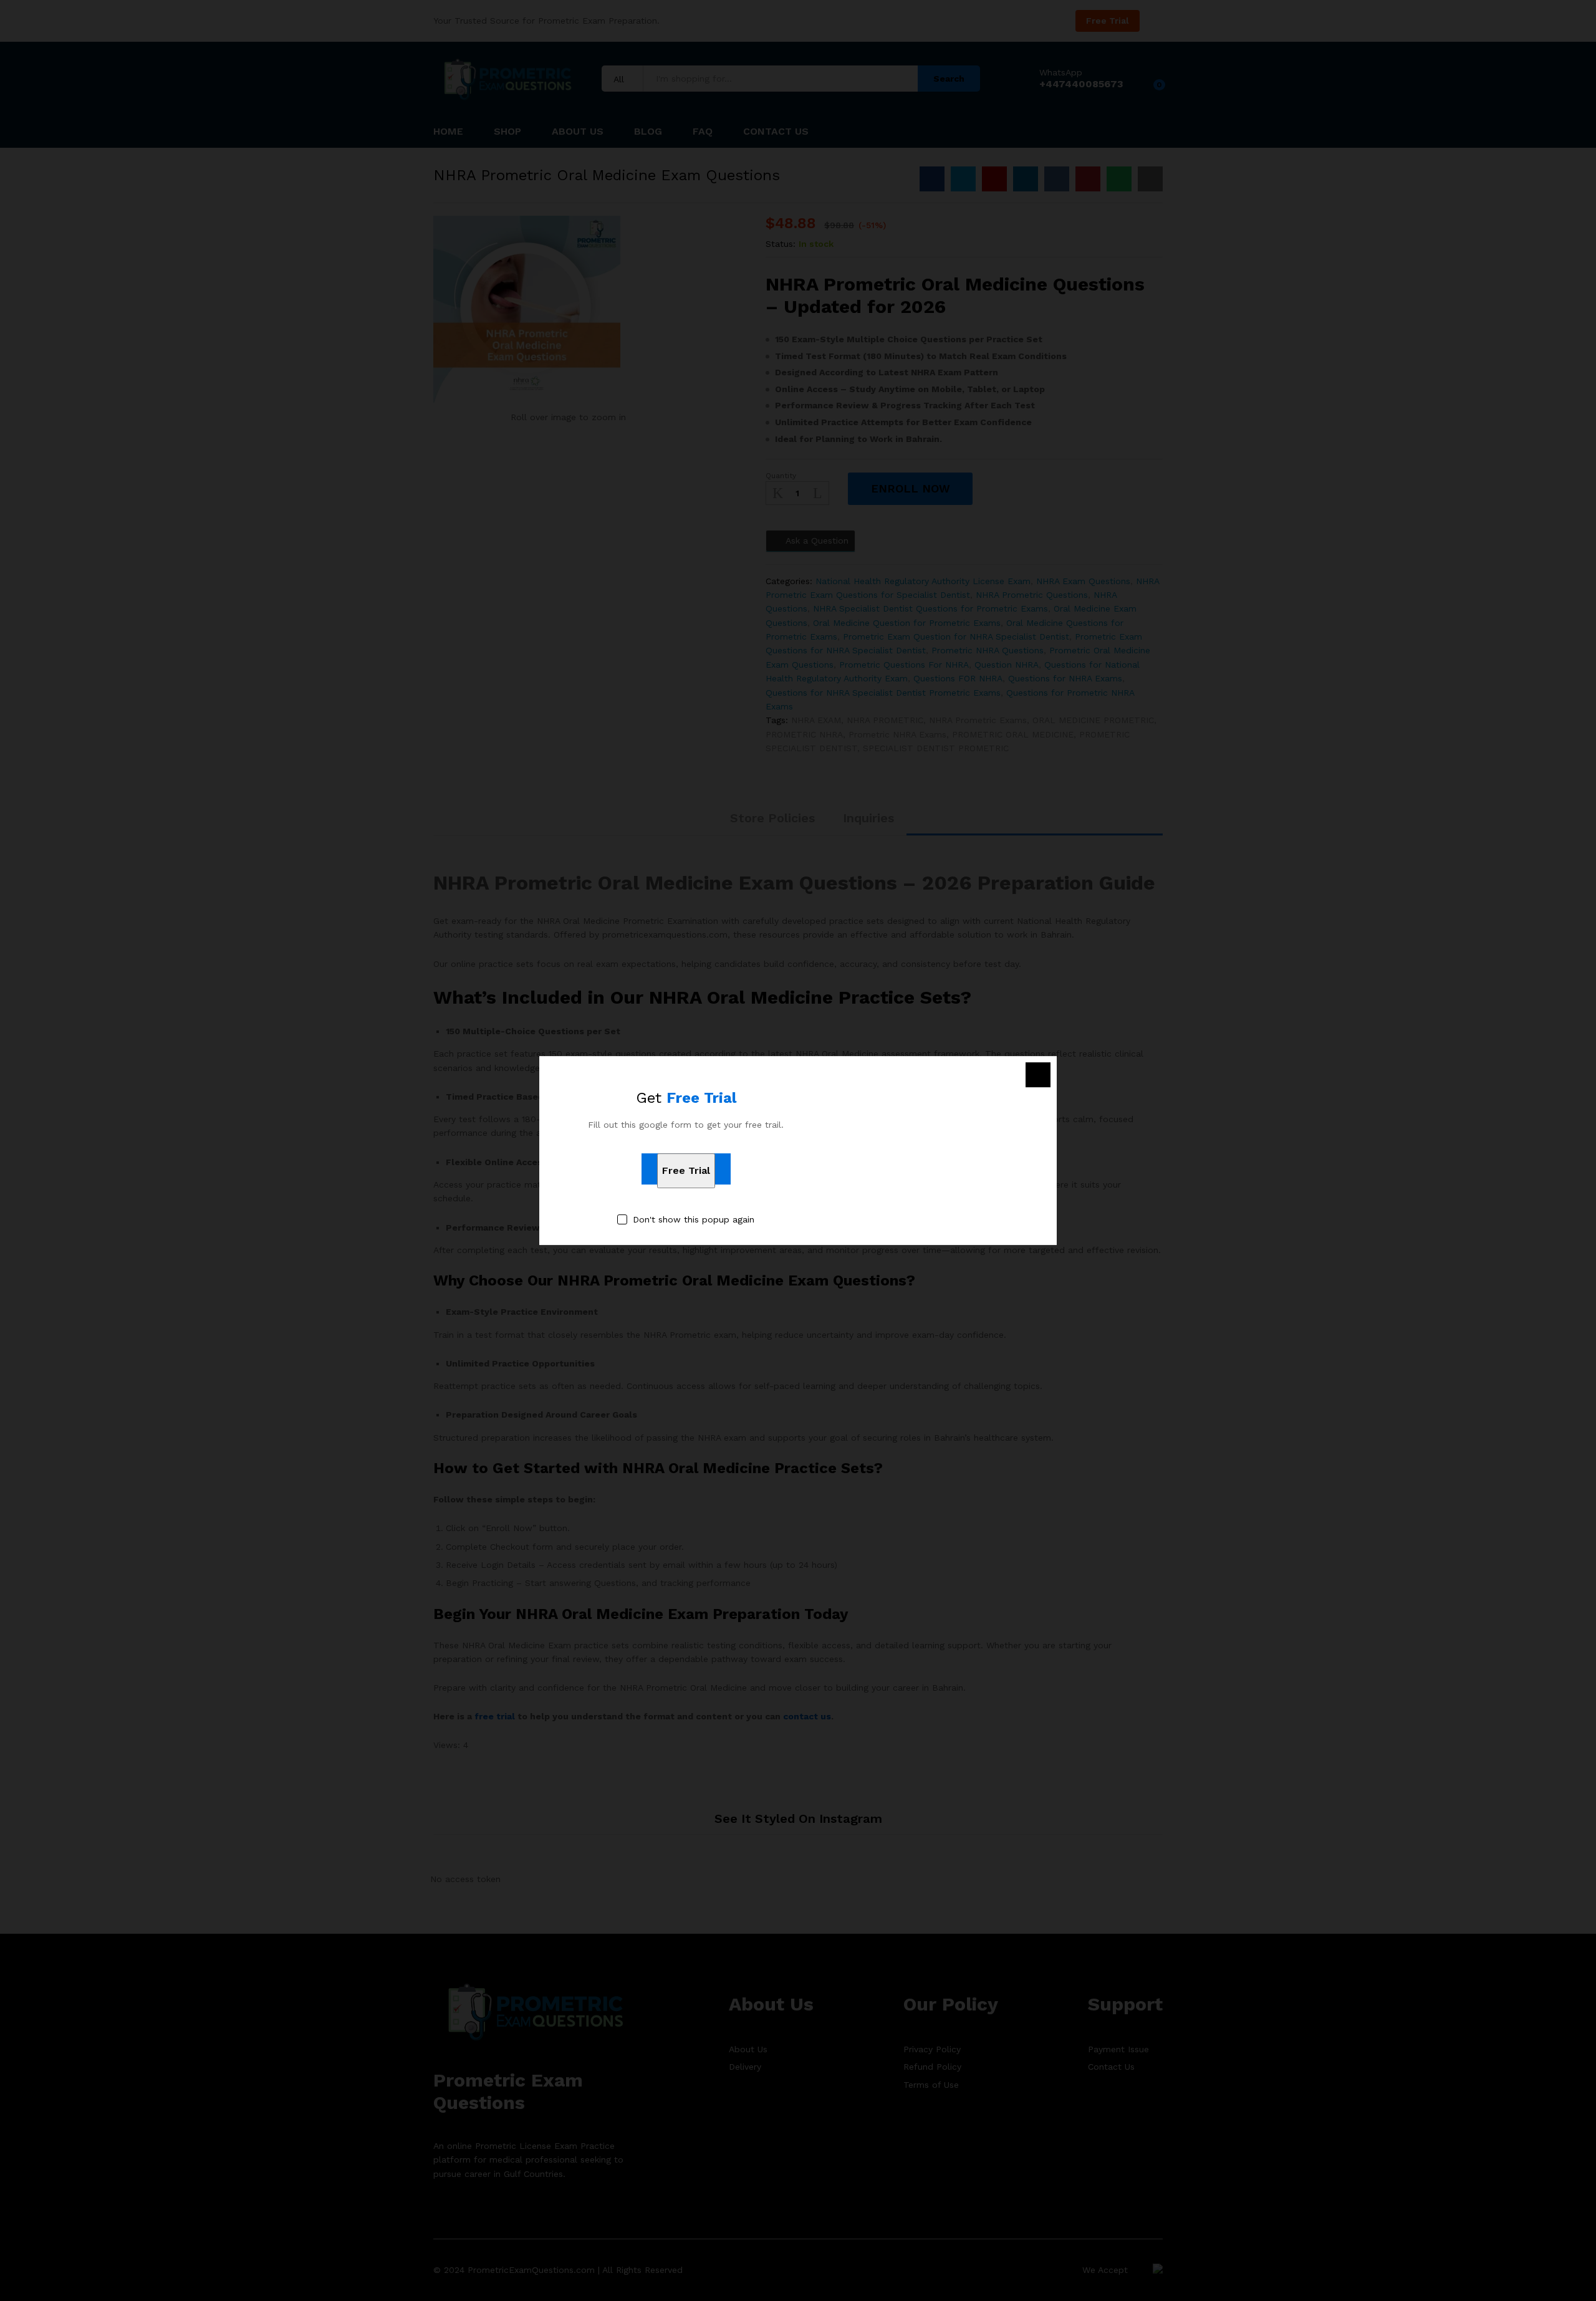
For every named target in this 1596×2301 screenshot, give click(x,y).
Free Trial (686, 1170)
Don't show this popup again (694, 1219)
